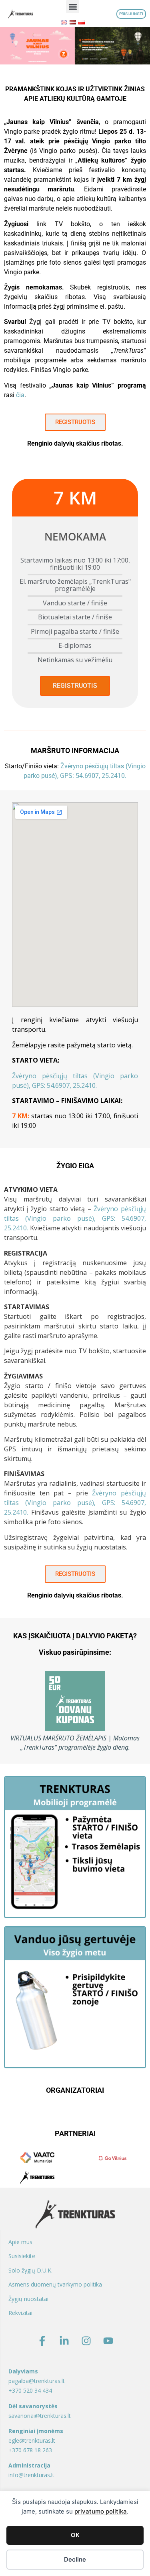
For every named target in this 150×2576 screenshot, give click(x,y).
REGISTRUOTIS (75, 686)
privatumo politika (101, 2511)
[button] (73, 7)
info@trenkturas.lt (31, 2475)
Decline (75, 2559)
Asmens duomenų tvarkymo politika (55, 2284)
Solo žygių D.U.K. (30, 2270)
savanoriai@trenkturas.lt (40, 2416)
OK (75, 2535)
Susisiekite (22, 2256)
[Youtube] (108, 2341)
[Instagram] (86, 2341)
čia (20, 395)
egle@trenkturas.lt (32, 2440)
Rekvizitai (20, 2313)
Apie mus (20, 2242)
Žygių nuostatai (28, 2299)
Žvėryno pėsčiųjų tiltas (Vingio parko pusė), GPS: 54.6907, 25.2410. (75, 1218)
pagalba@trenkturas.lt (37, 2381)
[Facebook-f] (42, 2341)
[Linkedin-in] (64, 2341)
